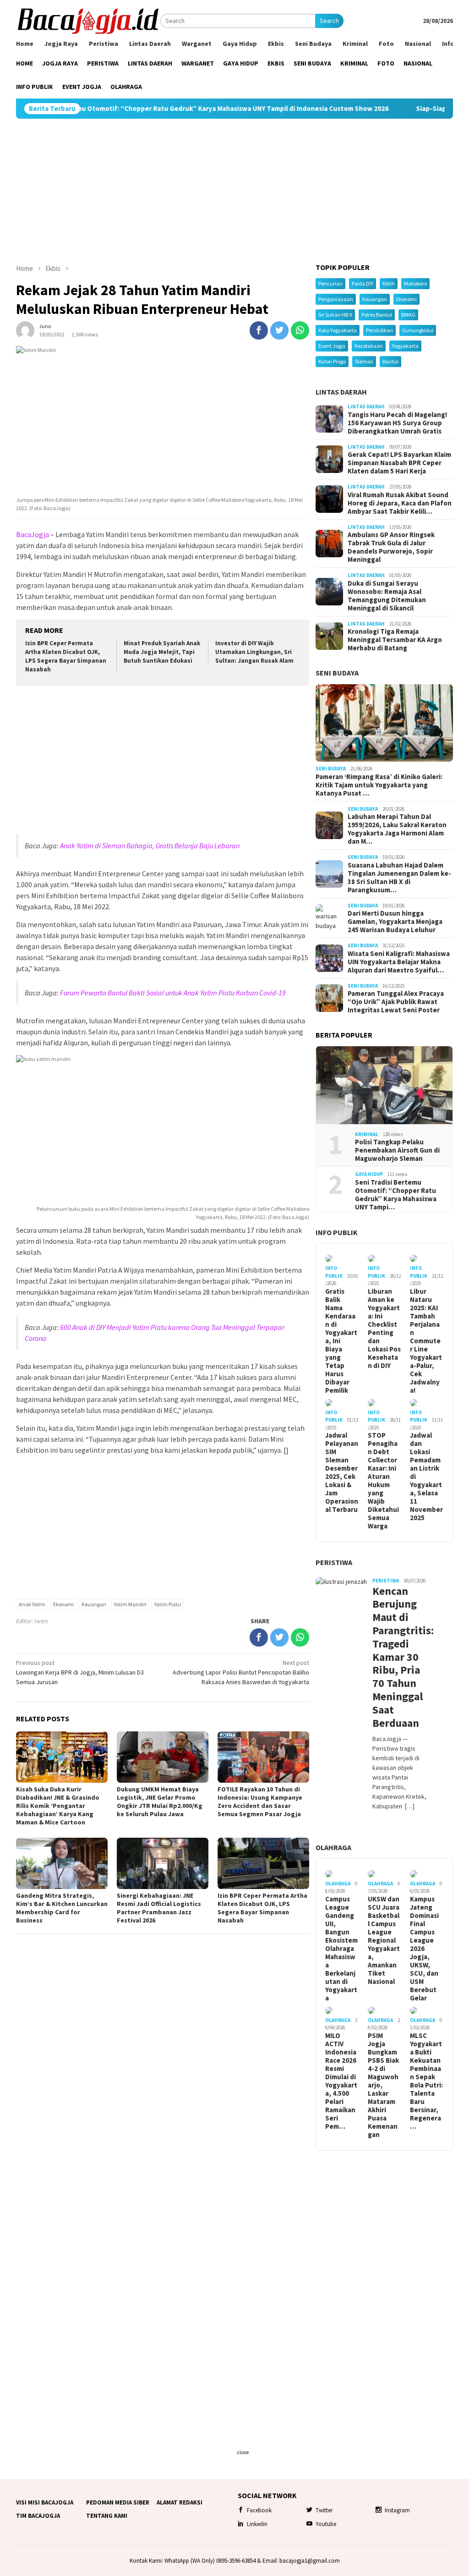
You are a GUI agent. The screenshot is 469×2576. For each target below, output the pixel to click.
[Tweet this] (279, 330)
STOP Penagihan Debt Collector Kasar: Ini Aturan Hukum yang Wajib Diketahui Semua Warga (383, 1481)
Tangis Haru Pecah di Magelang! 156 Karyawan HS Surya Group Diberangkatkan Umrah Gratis (397, 423)
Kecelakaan (369, 346)
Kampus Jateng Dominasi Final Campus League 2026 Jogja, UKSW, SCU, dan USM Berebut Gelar (424, 1949)
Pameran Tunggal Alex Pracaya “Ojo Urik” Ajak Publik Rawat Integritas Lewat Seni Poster (396, 1002)
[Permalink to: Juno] (25, 330)
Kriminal (367, 1134)
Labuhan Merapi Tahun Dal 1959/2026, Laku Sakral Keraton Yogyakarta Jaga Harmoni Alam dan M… (397, 829)
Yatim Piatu (168, 1604)
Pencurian (330, 283)
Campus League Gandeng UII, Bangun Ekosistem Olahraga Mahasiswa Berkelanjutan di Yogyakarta (341, 1949)
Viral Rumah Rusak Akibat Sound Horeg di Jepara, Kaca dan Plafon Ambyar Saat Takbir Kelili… (400, 503)
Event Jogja (332, 346)
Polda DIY (363, 283)
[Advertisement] (234, 191)
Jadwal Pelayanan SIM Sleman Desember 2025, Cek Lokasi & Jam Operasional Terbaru (342, 1472)
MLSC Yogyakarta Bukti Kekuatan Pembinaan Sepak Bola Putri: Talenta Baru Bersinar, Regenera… (426, 2081)
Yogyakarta (405, 346)
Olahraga (333, 1847)
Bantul (390, 361)
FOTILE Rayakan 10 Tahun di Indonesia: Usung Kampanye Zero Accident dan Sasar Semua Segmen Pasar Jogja (260, 1802)
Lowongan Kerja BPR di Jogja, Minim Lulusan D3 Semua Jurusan (80, 1672)
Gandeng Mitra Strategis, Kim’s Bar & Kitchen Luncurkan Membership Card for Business (62, 1908)
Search (329, 21)
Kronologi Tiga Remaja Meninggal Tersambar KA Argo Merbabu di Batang (395, 640)
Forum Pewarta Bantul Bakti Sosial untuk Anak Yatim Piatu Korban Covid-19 (173, 993)
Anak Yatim (32, 1604)
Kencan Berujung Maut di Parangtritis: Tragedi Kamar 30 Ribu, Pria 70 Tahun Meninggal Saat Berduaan (400, 1657)
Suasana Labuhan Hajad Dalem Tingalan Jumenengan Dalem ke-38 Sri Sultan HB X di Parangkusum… (399, 878)
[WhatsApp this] (300, 330)
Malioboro (415, 283)
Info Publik (337, 1232)
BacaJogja (33, 534)
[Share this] (259, 330)
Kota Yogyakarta (338, 330)
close (243, 2452)
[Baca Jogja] (88, 20)
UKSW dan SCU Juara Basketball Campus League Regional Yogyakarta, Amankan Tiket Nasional (384, 1940)
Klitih (389, 283)
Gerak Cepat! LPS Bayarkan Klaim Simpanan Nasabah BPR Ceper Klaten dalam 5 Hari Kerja (399, 463)
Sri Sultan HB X (335, 315)
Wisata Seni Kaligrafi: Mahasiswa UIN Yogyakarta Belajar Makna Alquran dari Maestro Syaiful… (399, 962)
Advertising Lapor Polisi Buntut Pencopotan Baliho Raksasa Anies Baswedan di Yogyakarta (241, 1672)
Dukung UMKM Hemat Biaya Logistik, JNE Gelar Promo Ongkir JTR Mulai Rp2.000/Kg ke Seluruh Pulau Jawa (160, 1802)
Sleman (364, 361)
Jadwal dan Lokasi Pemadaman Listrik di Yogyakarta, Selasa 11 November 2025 (426, 1477)
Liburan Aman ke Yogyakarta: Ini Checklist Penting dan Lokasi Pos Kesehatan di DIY (384, 1329)
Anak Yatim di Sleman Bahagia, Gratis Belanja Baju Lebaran (150, 846)
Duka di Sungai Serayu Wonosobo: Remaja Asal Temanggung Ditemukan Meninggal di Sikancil (387, 596)
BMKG (408, 315)
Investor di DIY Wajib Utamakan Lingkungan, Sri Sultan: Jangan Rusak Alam (254, 652)
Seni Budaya (337, 673)
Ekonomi (63, 1604)
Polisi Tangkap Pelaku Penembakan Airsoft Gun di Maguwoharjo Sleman (397, 1150)
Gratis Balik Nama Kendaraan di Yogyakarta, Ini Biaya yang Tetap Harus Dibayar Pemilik (341, 1341)
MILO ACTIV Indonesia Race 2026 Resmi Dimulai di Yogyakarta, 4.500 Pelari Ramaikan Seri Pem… (341, 2081)
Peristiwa (334, 1562)
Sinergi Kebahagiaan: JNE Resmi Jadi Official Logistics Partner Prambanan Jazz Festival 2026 (159, 1908)
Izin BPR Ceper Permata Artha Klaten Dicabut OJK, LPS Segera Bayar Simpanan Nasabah (66, 656)
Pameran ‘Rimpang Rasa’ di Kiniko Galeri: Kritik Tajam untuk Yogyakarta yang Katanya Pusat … (379, 785)
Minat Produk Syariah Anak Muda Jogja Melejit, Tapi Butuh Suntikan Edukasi (162, 652)
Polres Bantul (377, 315)
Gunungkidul (418, 330)
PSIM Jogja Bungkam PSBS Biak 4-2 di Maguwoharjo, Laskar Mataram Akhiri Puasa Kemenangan (383, 2085)
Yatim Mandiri (130, 1604)
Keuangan (94, 1604)
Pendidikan (379, 330)
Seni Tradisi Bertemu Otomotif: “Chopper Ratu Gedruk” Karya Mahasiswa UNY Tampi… (396, 1195)
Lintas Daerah (341, 392)
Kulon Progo (332, 361)
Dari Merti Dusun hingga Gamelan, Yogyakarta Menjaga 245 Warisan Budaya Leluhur (395, 922)
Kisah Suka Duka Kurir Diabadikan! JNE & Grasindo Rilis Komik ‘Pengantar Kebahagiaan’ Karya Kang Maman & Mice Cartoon (58, 1806)
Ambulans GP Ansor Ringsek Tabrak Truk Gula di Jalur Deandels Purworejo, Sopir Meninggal (391, 547)
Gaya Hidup (369, 1174)
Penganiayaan (336, 299)
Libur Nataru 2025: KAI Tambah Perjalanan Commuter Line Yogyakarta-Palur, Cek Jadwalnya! (426, 1341)
